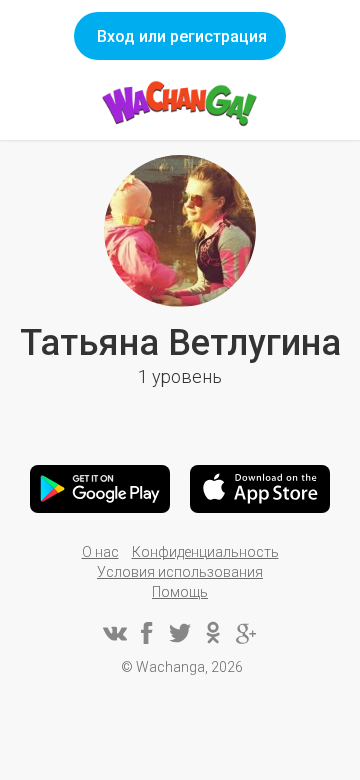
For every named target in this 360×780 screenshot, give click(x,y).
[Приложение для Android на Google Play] (100, 489)
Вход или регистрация (182, 36)
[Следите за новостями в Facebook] (147, 633)
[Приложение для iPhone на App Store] (260, 489)
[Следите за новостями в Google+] (246, 633)
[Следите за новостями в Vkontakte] (114, 633)
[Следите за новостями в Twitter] (180, 633)
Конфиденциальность (205, 552)
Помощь (180, 592)
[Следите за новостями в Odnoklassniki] (213, 633)
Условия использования (180, 572)
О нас (100, 552)
